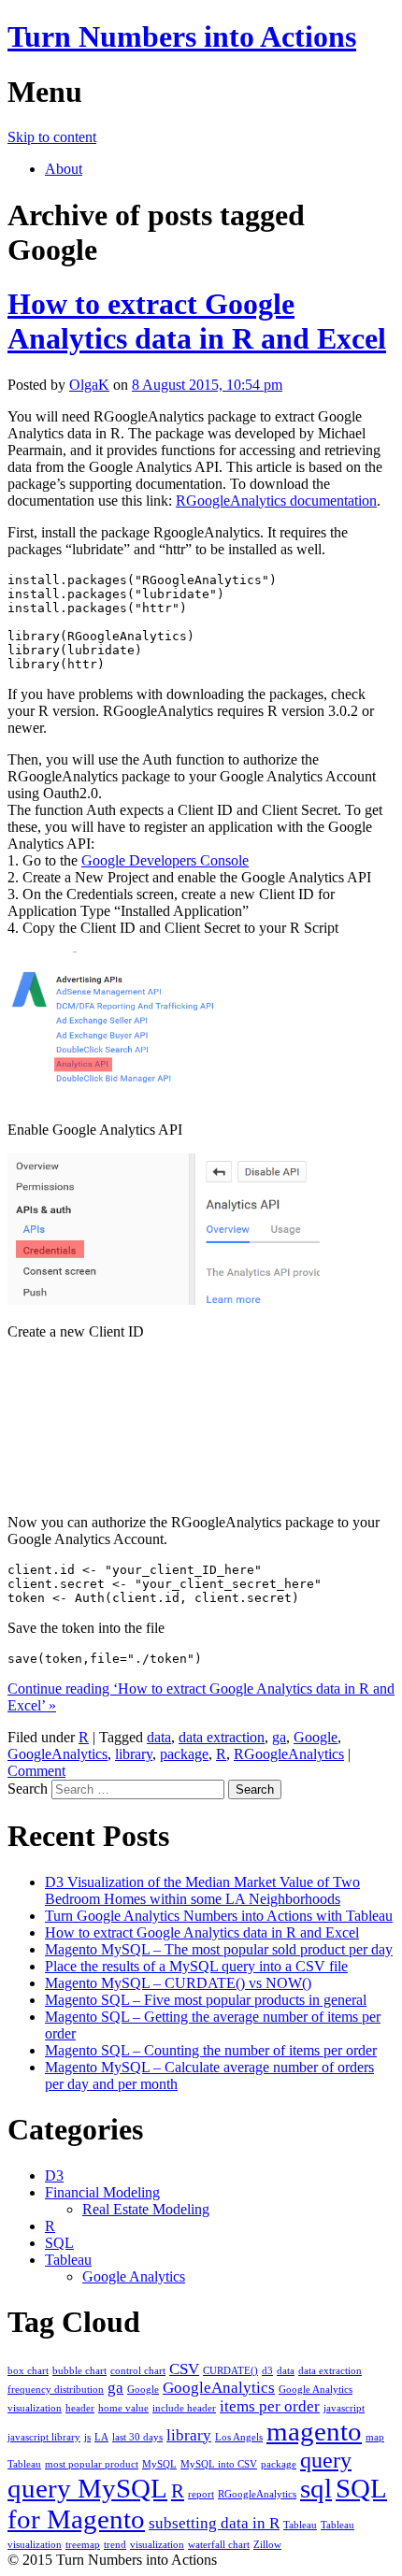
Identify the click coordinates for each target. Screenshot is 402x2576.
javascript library (44, 2437)
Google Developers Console (165, 860)
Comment (36, 1771)
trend (115, 2545)
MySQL (159, 2464)
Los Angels (239, 2437)
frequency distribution (56, 2390)
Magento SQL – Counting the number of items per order (211, 2050)
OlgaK (89, 385)
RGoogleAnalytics (289, 1754)
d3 (267, 2371)
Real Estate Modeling (146, 2209)
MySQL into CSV (219, 2464)
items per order (270, 2406)
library (134, 1754)
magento (314, 2431)
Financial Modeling (102, 2192)
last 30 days (137, 2437)
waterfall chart (219, 2545)
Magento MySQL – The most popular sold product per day (219, 1949)
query (326, 2460)
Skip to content (52, 137)
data (159, 1737)
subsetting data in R (214, 2523)
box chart (28, 2371)
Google (316, 1737)
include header (184, 2408)
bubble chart (79, 2371)
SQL (59, 2243)
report (201, 2494)
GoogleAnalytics (57, 1754)
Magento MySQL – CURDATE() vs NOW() (178, 1983)
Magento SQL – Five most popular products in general (206, 2000)
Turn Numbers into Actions (182, 36)
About (64, 169)
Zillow (267, 2545)
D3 (54, 2175)
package (184, 1754)
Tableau (68, 2260)
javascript (344, 2408)
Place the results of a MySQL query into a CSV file (196, 1966)
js (87, 2437)
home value (123, 2408)
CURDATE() (230, 2371)
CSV (184, 2369)
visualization (157, 2545)
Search (28, 1789)
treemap (83, 2545)
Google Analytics (134, 2276)
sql (316, 2488)
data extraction (222, 1737)
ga (279, 1737)
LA (101, 2437)
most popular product (92, 2464)
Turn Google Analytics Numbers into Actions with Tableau (219, 1916)
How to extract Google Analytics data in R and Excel (197, 321)
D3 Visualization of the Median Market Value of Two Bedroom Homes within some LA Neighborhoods (202, 1890)
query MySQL (87, 2488)
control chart (138, 2371)
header (80, 2408)
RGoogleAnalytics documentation (276, 501)
